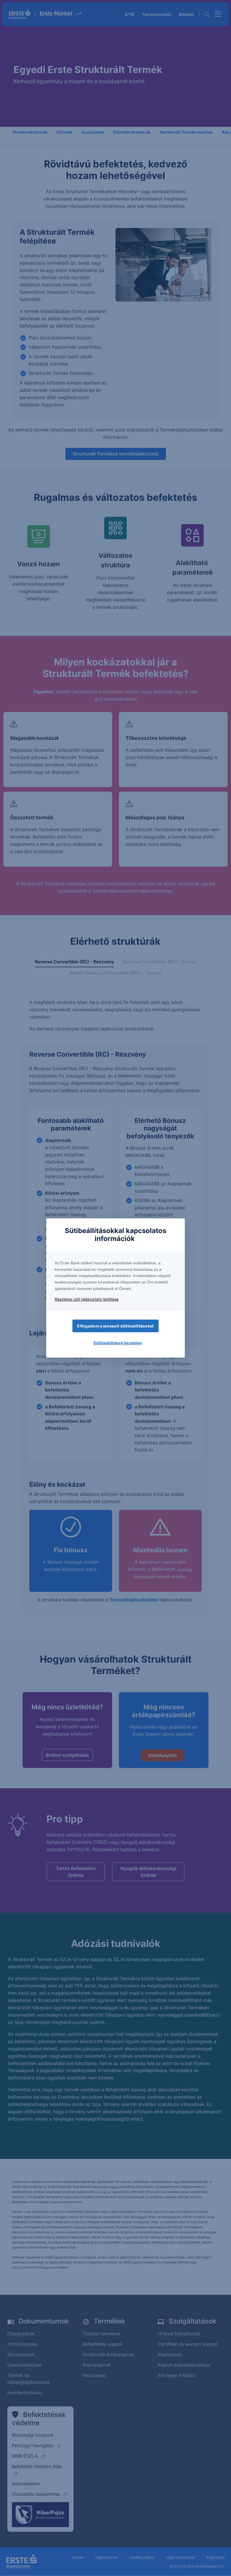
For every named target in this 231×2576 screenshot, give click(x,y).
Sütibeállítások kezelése (117, 1343)
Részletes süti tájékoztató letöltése (87, 1299)
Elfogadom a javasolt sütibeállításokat (115, 1326)
